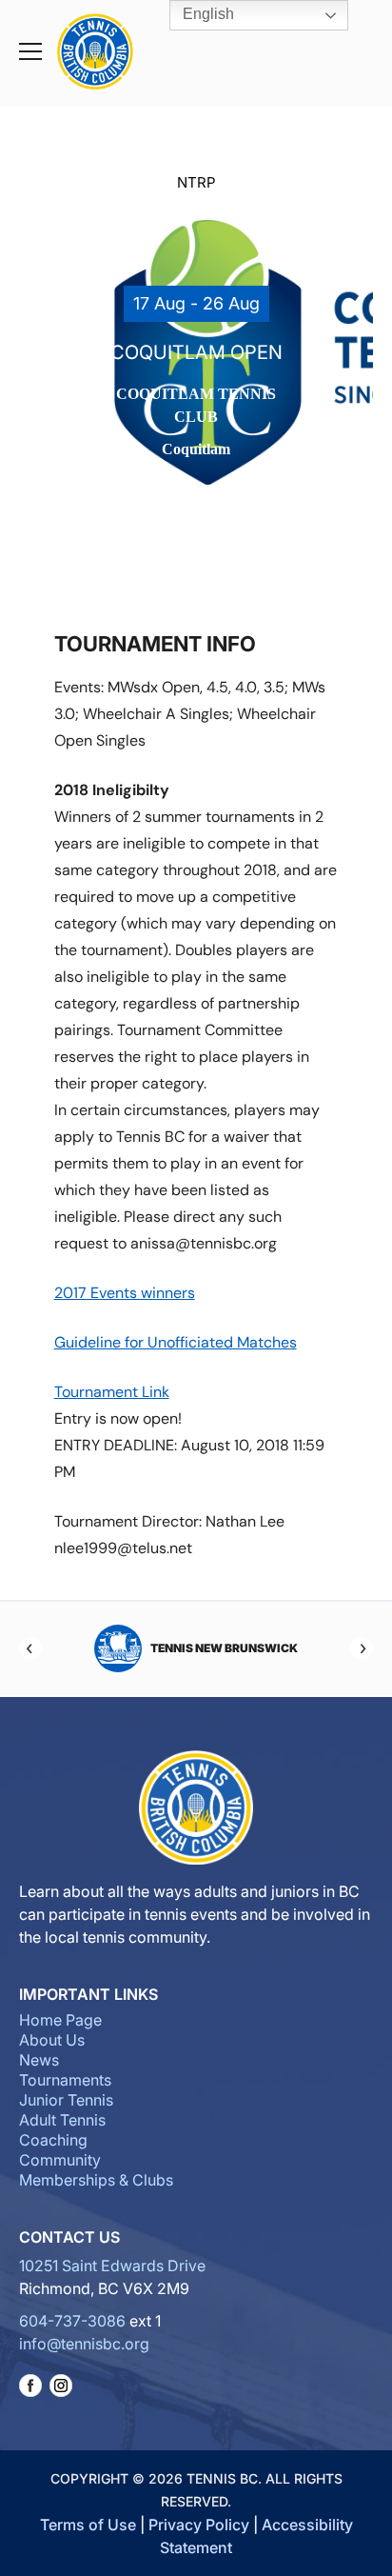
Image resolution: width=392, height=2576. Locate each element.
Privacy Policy (199, 2525)
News (39, 2060)
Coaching (53, 2140)
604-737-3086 (72, 2321)
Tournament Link (112, 1392)
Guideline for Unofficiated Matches (176, 1342)
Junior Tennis (66, 2100)
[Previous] (30, 1648)
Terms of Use (88, 2525)
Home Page (60, 2020)
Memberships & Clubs (96, 2180)
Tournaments (65, 2080)
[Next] (362, 1648)
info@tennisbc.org (84, 2344)
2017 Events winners (125, 1293)
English (206, 14)
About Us (52, 2040)
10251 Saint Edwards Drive (112, 2266)
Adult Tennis (62, 2120)
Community (60, 2160)
